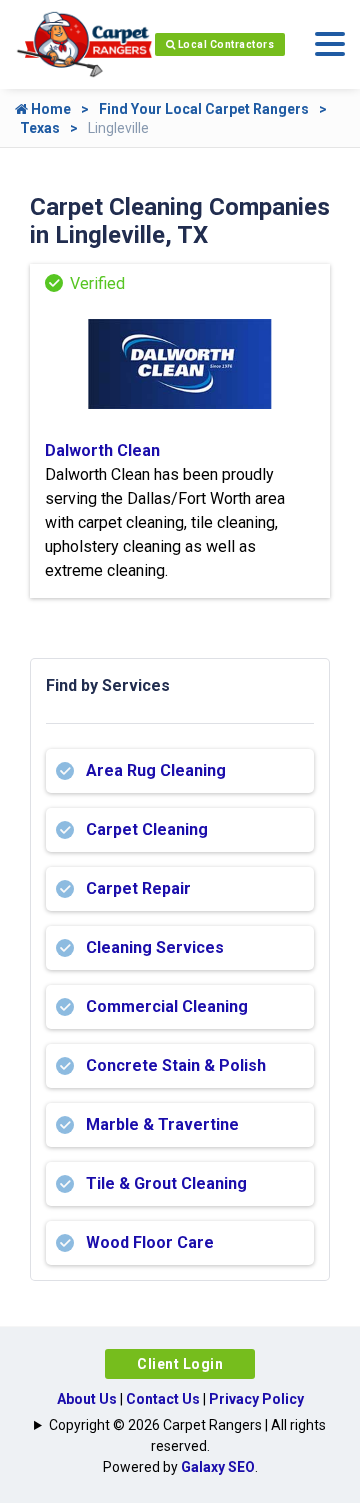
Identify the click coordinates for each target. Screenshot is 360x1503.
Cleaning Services (155, 947)
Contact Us (163, 1399)
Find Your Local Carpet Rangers (204, 109)
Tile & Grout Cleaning (166, 1183)
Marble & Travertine (162, 1124)
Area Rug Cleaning (156, 770)
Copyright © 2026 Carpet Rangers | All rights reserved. (187, 1435)
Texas (40, 128)
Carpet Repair (138, 888)
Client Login (180, 1364)
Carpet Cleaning (147, 829)
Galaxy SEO (218, 1467)
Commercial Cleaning (167, 1006)
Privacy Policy (256, 1399)
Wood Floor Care (150, 1242)
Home (49, 109)
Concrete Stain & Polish (176, 1065)
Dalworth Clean (102, 450)
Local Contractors (224, 44)
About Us (87, 1399)
